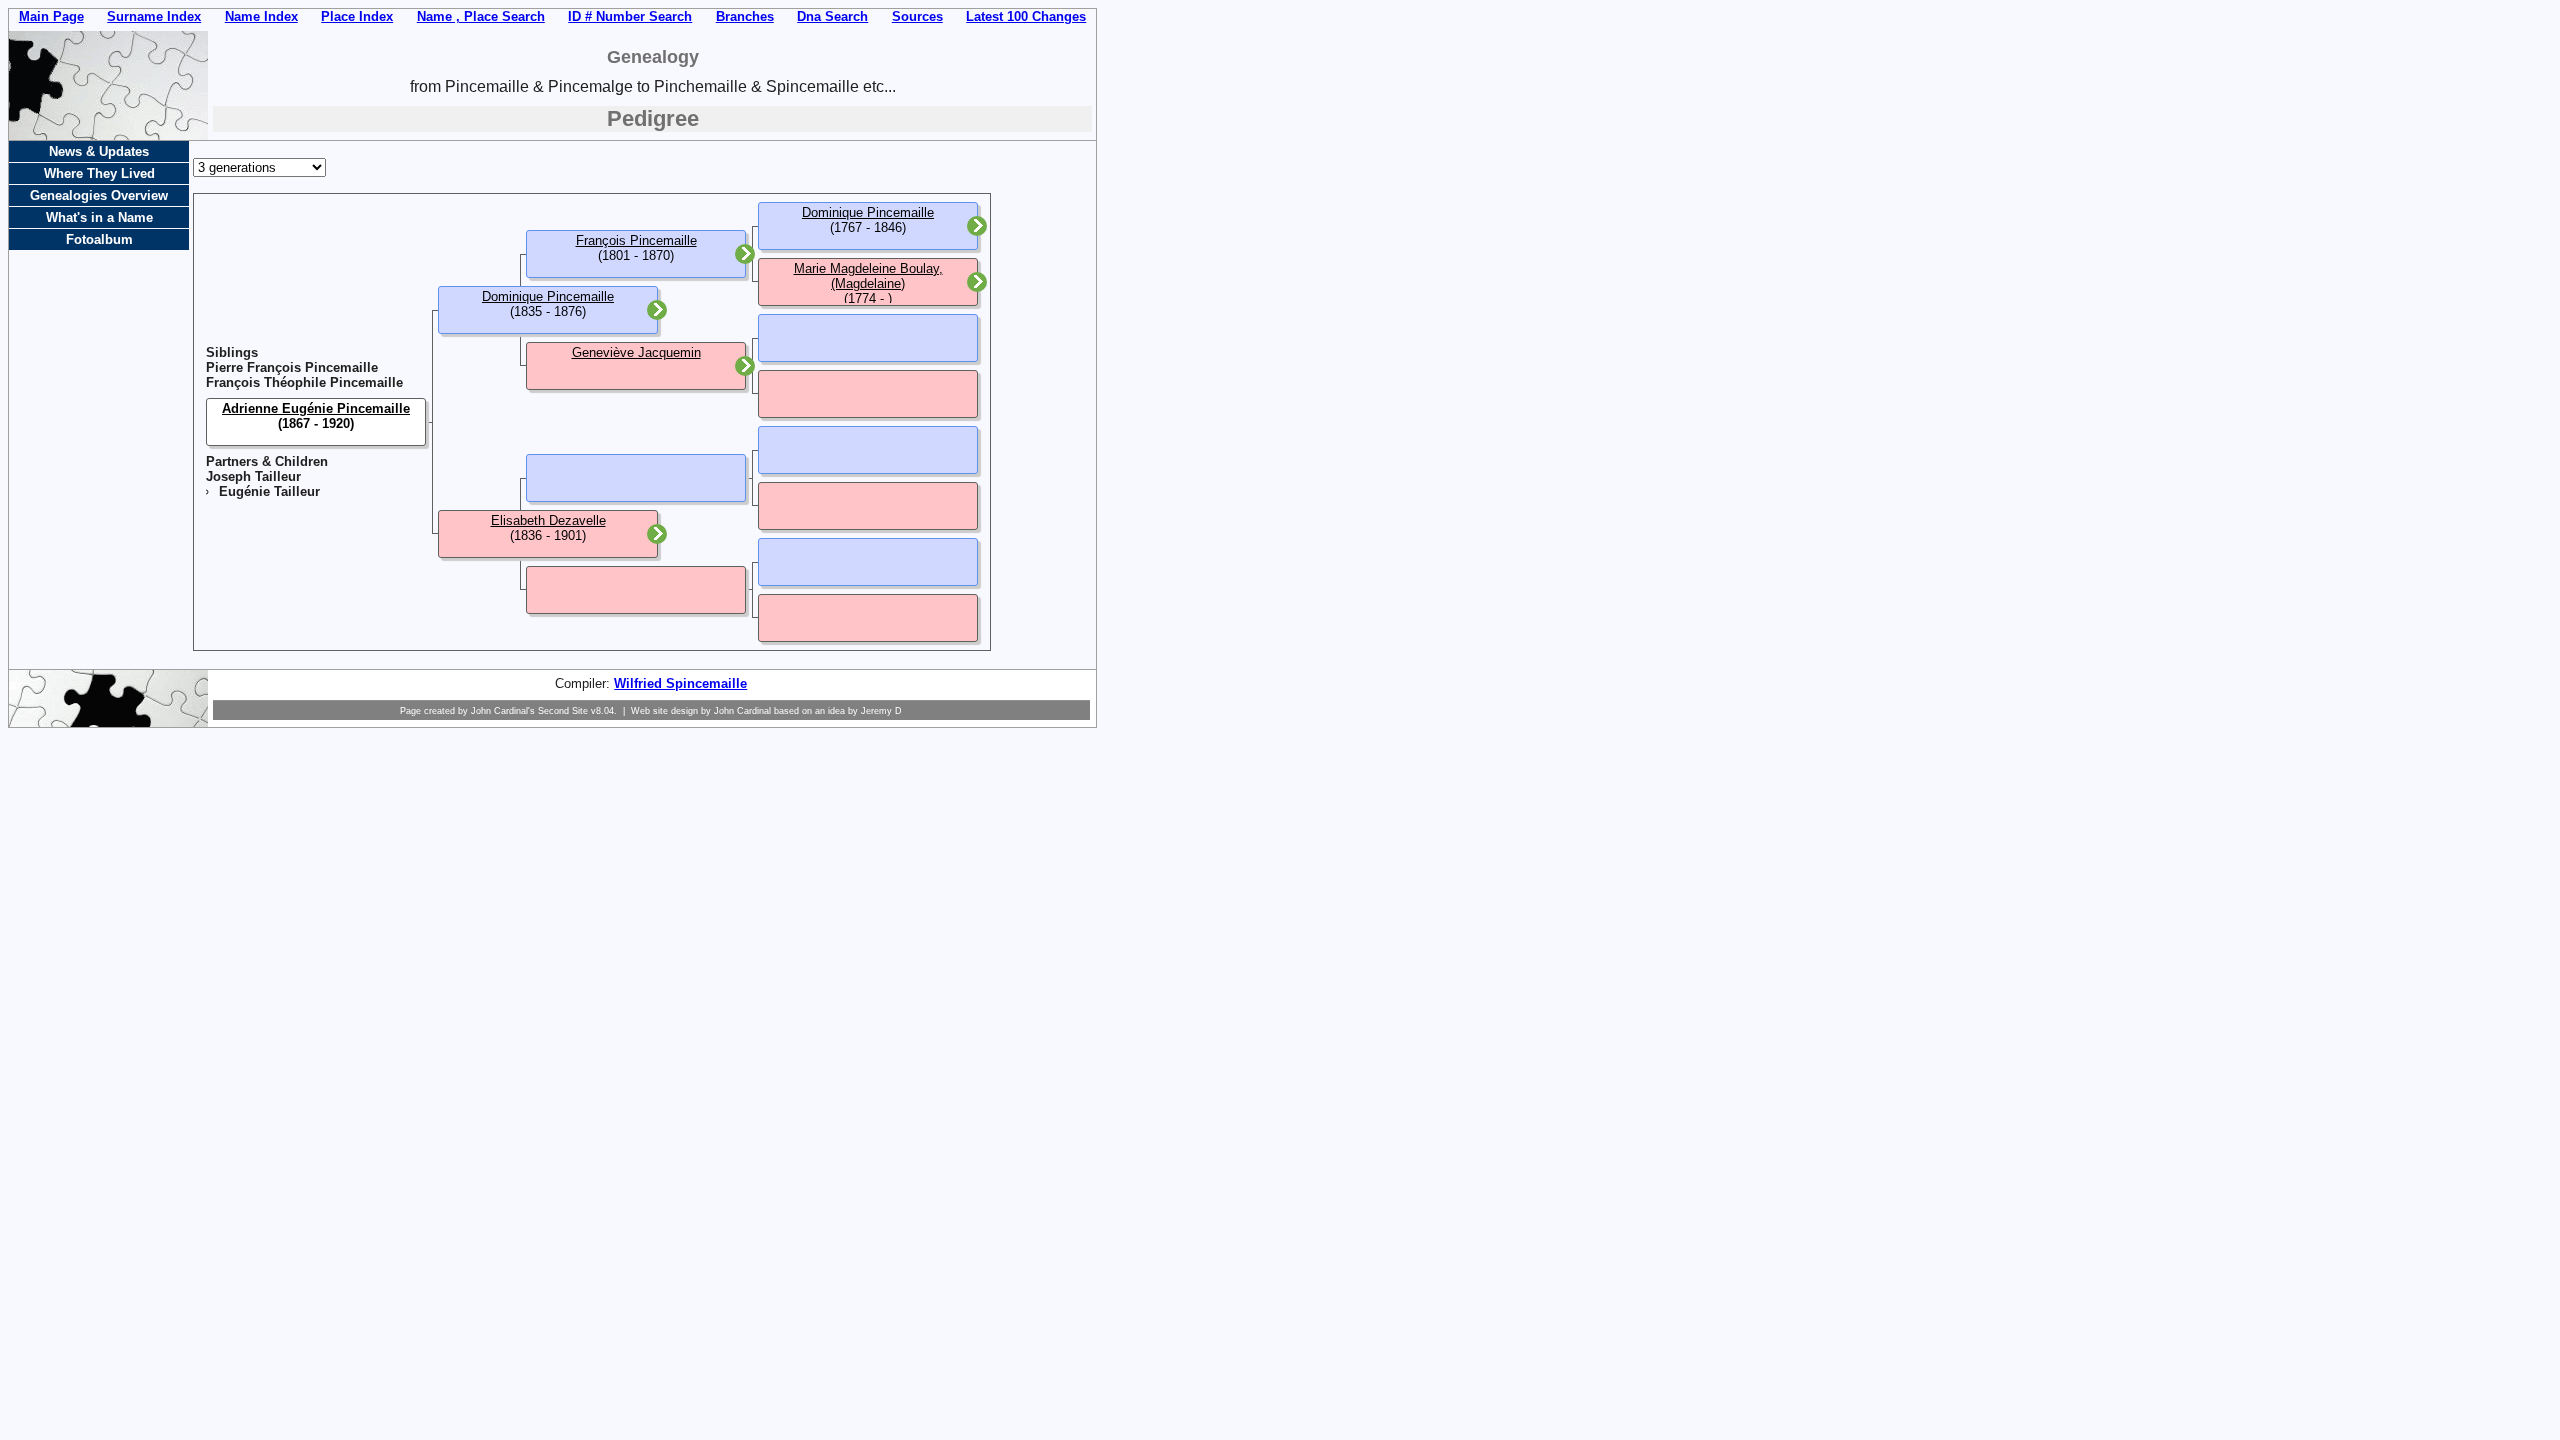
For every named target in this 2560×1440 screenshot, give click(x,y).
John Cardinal (742, 711)
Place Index (357, 16)
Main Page (51, 16)
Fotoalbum (99, 239)
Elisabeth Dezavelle (548, 520)
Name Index (261, 16)
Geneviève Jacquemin (636, 352)
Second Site (563, 711)
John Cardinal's (503, 711)
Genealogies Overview (99, 195)
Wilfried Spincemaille (680, 683)
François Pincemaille (636, 240)
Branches (745, 16)
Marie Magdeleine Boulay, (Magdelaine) (868, 276)
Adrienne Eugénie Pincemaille (316, 408)
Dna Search (832, 16)
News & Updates (99, 151)
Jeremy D (881, 711)
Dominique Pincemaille (548, 296)
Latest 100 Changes (1026, 16)
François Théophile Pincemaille (304, 382)
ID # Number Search (630, 16)
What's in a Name (99, 217)
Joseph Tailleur (253, 476)
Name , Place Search (481, 16)
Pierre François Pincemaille (292, 367)
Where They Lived (99, 173)
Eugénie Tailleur (269, 491)
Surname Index (154, 16)
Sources (917, 16)
